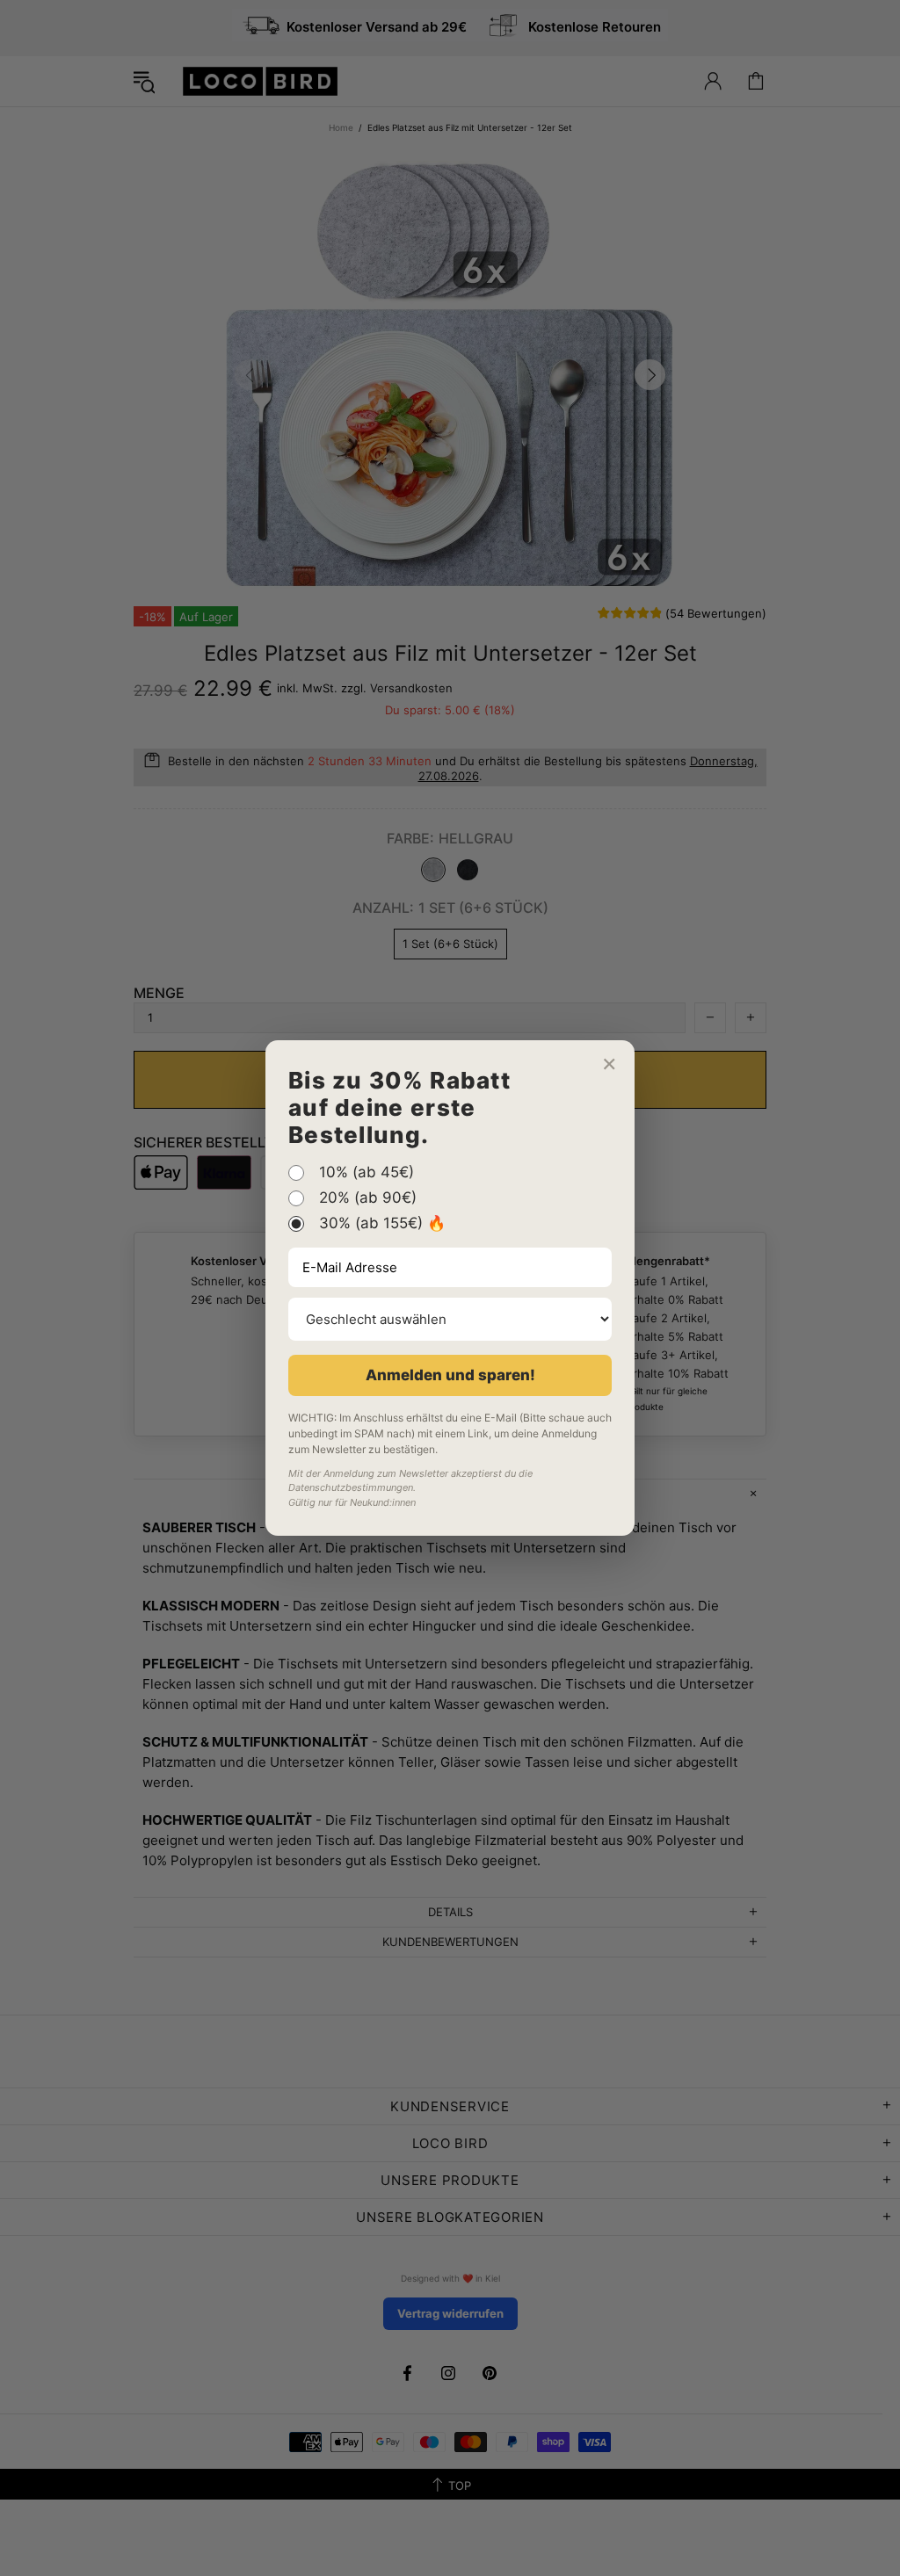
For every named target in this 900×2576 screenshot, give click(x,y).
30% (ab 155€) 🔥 (382, 1224)
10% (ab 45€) (367, 1173)
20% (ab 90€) (368, 1198)
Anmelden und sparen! (450, 1375)
